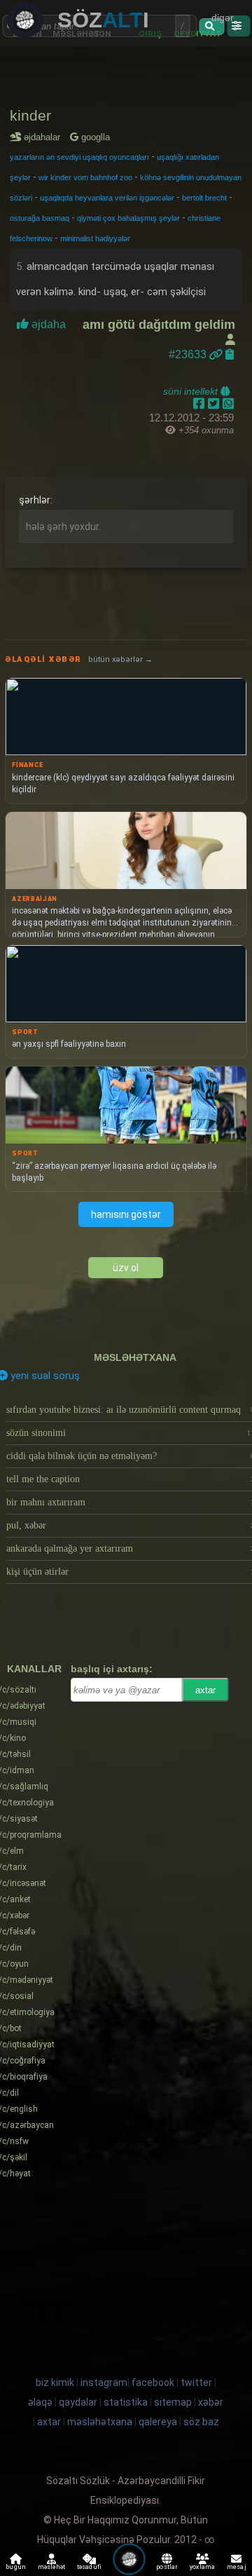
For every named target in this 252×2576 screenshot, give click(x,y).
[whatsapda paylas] (228, 404)
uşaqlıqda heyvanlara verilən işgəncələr (107, 198)
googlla (94, 137)
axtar (205, 1690)
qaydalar (78, 2402)
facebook (153, 2382)
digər (223, 18)
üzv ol (126, 1268)
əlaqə (40, 2402)
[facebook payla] (201, 404)
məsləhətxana (135, 1357)
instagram (104, 2382)
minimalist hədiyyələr (95, 238)
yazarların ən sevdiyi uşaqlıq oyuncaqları (79, 157)
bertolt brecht (204, 198)
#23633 (189, 354)
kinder (30, 115)
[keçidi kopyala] (230, 354)
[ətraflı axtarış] (238, 26)
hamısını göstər (126, 1214)
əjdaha (49, 324)
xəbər (211, 2402)
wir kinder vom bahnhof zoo (85, 177)
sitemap (173, 2402)
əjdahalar (44, 137)
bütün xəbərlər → (120, 659)
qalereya (158, 2422)
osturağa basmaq (40, 218)
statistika (126, 2402)
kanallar (34, 1669)
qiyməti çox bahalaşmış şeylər (128, 218)
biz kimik (56, 2382)
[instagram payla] (215, 404)
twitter (196, 2382)
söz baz (201, 2422)
